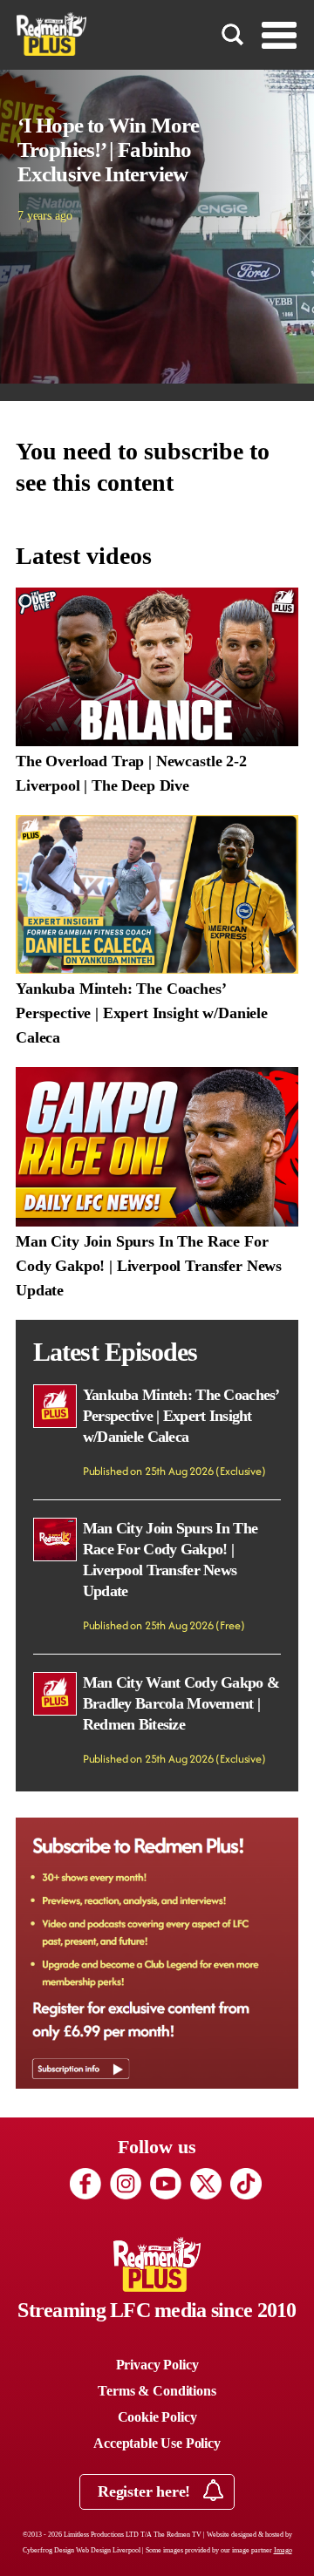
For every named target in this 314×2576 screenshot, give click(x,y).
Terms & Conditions (157, 2391)
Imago (283, 2550)
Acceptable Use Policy (157, 2443)
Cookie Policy (157, 2417)
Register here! (146, 2491)
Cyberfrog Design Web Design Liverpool (82, 2550)
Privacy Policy (157, 2365)
